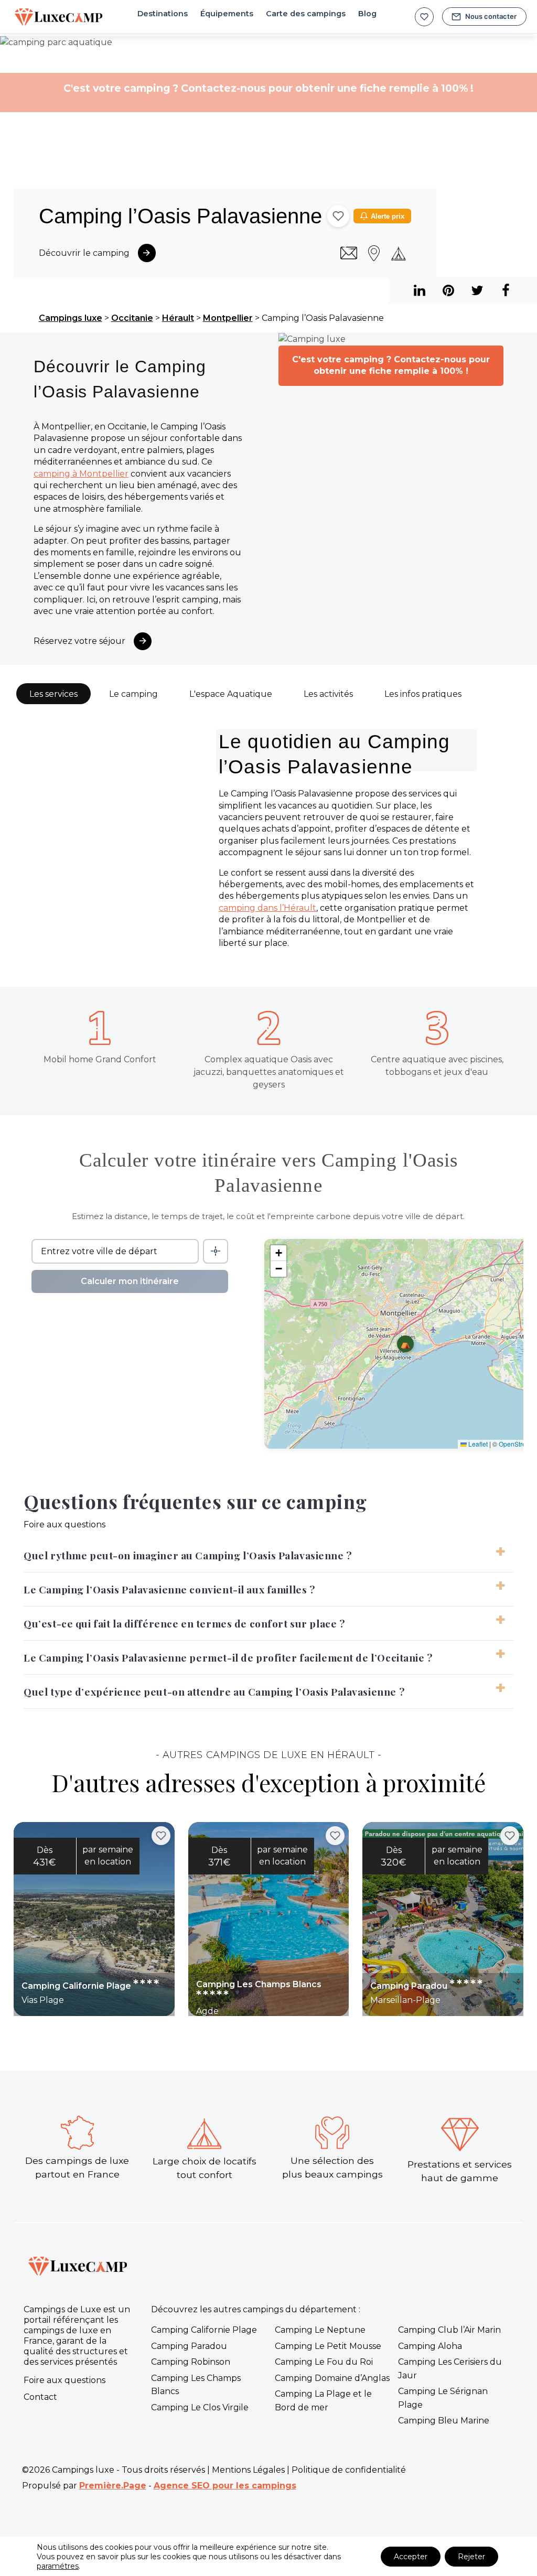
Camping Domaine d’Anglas (332, 2378)
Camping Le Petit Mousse (328, 2346)
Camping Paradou (189, 2346)
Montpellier (228, 318)
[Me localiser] (216, 1251)
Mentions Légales (248, 2470)
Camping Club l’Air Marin (449, 2330)
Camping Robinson (191, 2362)
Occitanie (132, 318)
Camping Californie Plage (204, 2330)
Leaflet (477, 1444)
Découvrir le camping (84, 253)
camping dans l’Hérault (267, 908)
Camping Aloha (430, 2346)
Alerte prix (388, 216)
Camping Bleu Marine (444, 2421)
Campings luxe (71, 318)
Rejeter (471, 2557)
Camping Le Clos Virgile (200, 2407)
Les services (53, 694)
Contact (40, 2397)
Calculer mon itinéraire (130, 1281)
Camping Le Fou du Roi (324, 2362)
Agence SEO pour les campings (225, 2486)
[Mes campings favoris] (424, 17)
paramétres (58, 2566)
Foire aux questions (65, 2380)
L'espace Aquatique (231, 694)
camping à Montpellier (81, 474)
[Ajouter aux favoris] (338, 216)
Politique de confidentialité (349, 2470)
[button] (405, 1344)
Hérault (178, 318)
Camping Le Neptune (320, 2330)
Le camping (133, 694)
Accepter (411, 2557)
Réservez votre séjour (79, 641)
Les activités (328, 694)
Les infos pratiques (423, 694)
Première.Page (113, 2486)
